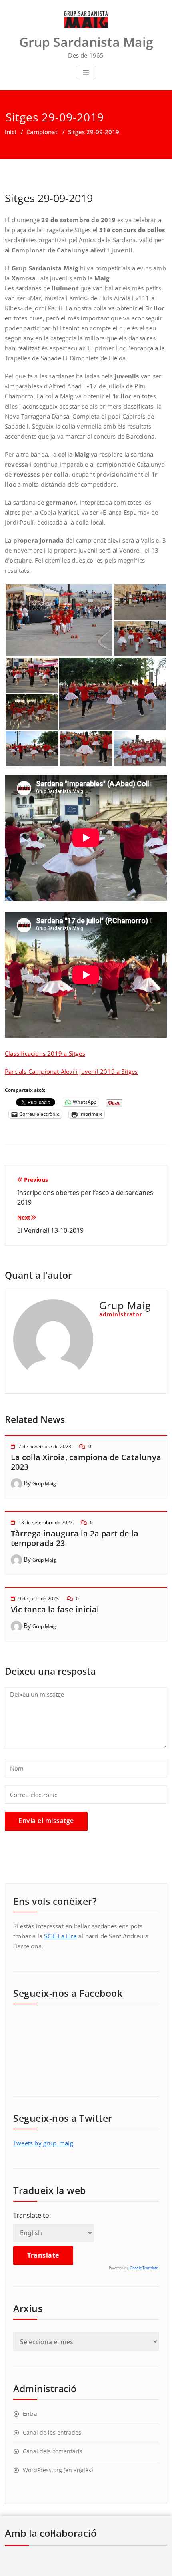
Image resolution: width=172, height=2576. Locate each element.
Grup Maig (44, 1484)
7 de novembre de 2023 (45, 1446)
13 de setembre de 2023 (46, 1522)
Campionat (42, 132)
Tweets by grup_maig (43, 2143)
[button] (59, 620)
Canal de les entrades (52, 2432)
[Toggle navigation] (86, 72)
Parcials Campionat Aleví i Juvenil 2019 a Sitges (71, 1071)
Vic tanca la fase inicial (55, 1609)
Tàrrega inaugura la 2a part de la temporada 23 (75, 1538)
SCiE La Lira (60, 1936)
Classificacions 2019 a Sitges (45, 1053)
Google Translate (144, 2268)
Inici (10, 132)
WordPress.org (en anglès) (58, 2470)
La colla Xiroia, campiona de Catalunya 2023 (86, 1462)
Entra (30, 2414)
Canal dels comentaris (53, 2451)
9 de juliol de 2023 (39, 1599)
